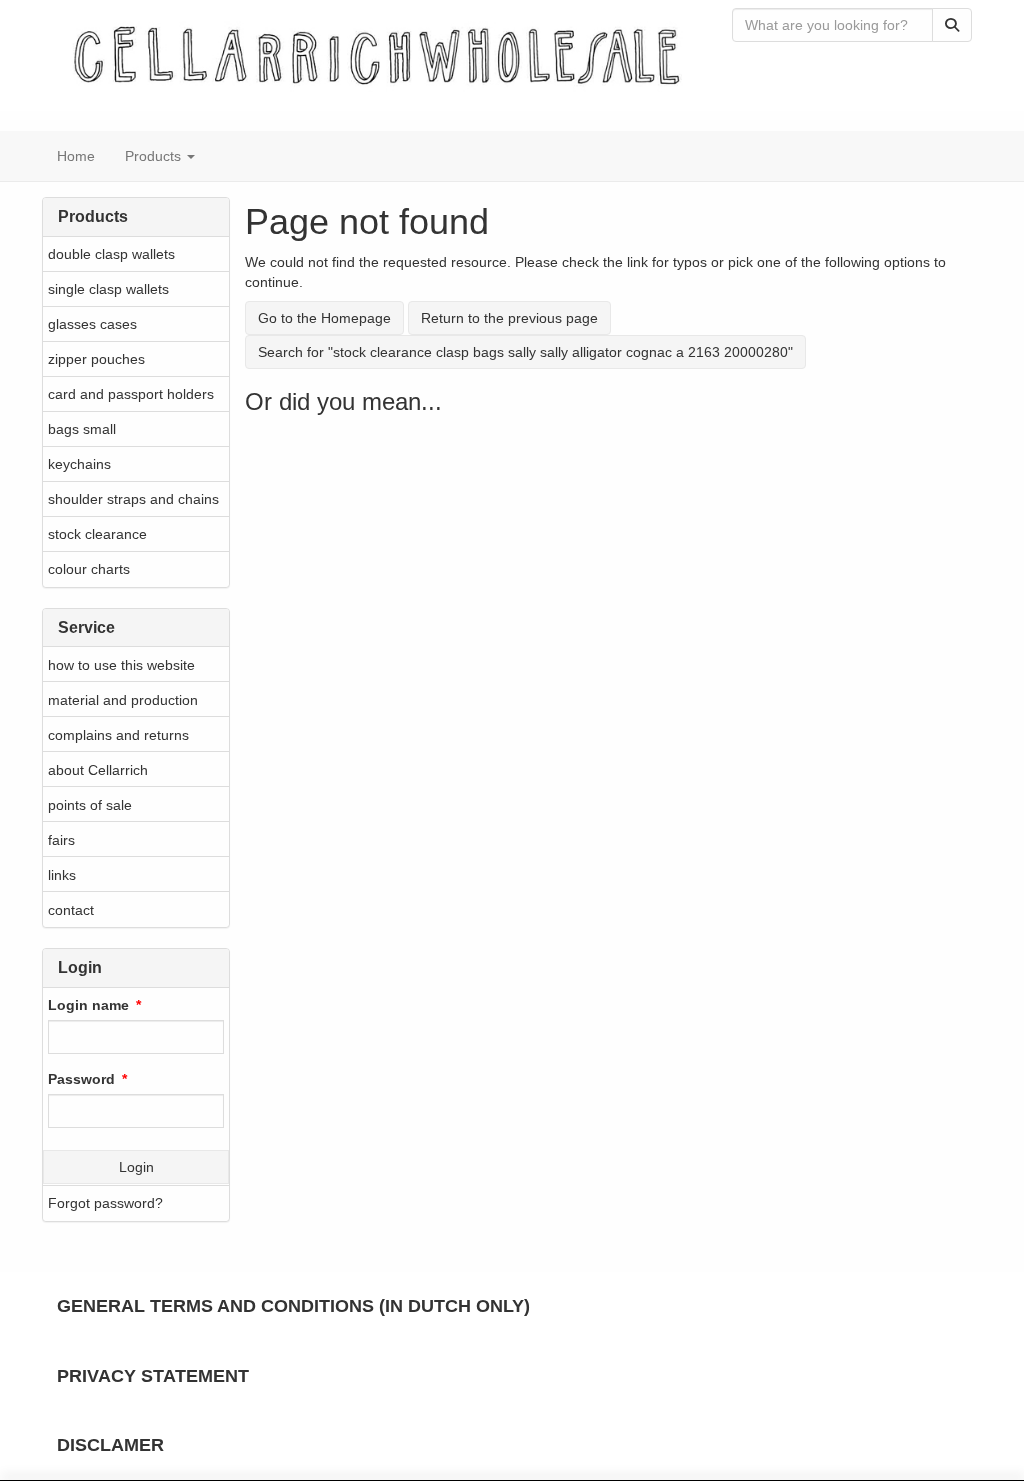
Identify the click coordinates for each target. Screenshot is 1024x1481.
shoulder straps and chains (133, 499)
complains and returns (118, 735)
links (62, 875)
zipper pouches (96, 359)
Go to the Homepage (324, 318)
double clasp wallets (111, 254)
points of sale (90, 805)
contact (71, 910)
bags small (82, 429)
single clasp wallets (108, 289)
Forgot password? (105, 1203)
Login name (88, 1005)
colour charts (89, 569)
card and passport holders (131, 394)
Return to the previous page (509, 318)
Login (136, 1167)
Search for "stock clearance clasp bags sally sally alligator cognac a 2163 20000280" (525, 352)
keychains (79, 464)
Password (81, 1079)
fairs (61, 840)
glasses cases (92, 324)
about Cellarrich (98, 770)
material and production (123, 700)
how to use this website (121, 665)
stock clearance (97, 534)
